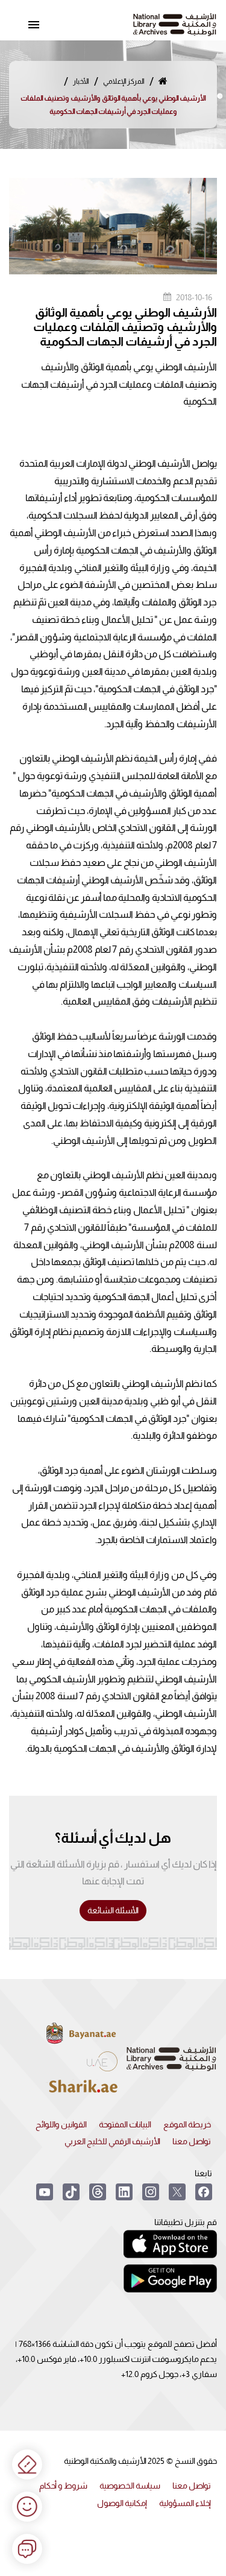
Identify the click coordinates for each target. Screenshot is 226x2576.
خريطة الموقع (187, 2124)
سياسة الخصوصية (130, 2486)
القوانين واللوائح (61, 2124)
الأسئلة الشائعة (113, 1910)
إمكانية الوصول (122, 2503)
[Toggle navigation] (34, 25)
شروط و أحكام (63, 2486)
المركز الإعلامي (124, 81)
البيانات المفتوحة (125, 2124)
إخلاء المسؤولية (185, 2503)
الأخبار (81, 81)
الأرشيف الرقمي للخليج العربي (112, 2141)
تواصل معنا (192, 2141)
